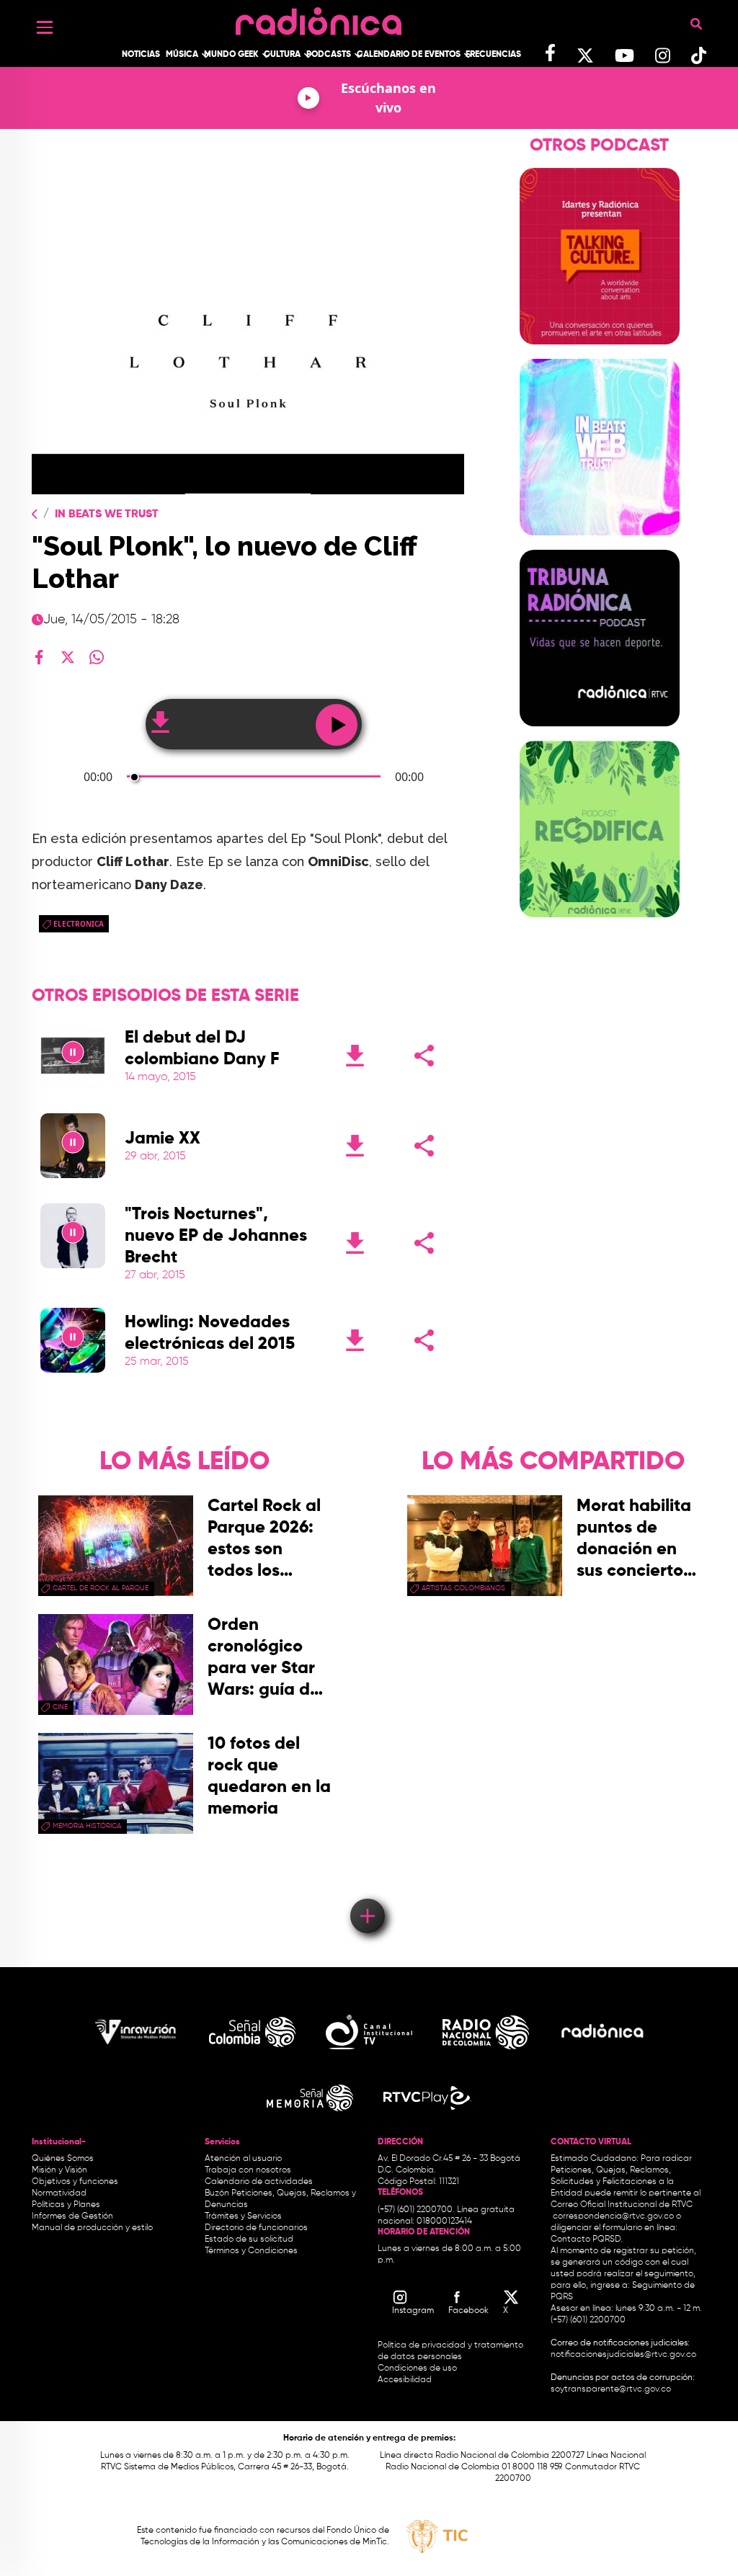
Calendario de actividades (259, 2182)
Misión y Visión (59, 2170)
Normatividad (59, 2193)
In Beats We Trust (107, 514)
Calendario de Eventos (409, 55)
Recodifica (600, 926)
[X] (68, 657)
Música (182, 55)
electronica (79, 924)
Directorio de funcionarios (256, 2228)
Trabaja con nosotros (248, 2170)
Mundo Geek (231, 55)
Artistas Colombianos (463, 1588)
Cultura (282, 55)
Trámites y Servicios (243, 2216)
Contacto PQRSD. (587, 2239)
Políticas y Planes (66, 2205)
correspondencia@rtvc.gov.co (613, 2216)
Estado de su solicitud (249, 2239)
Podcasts (329, 55)
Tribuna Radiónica (600, 735)
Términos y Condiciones (251, 2251)
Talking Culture (600, 353)
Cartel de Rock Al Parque (101, 1588)
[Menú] (45, 27)
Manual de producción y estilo (92, 2228)
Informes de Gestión (72, 2216)
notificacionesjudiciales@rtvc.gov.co (623, 2355)
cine (60, 1707)
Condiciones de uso (417, 2368)
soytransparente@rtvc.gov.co (611, 2389)
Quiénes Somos (63, 2159)
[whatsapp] (97, 657)
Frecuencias (493, 55)
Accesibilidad (406, 2380)
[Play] (73, 1056)
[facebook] (39, 657)
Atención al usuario (243, 2159)
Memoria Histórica (87, 1826)
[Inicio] (319, 18)
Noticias (141, 55)
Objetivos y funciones (75, 2182)
